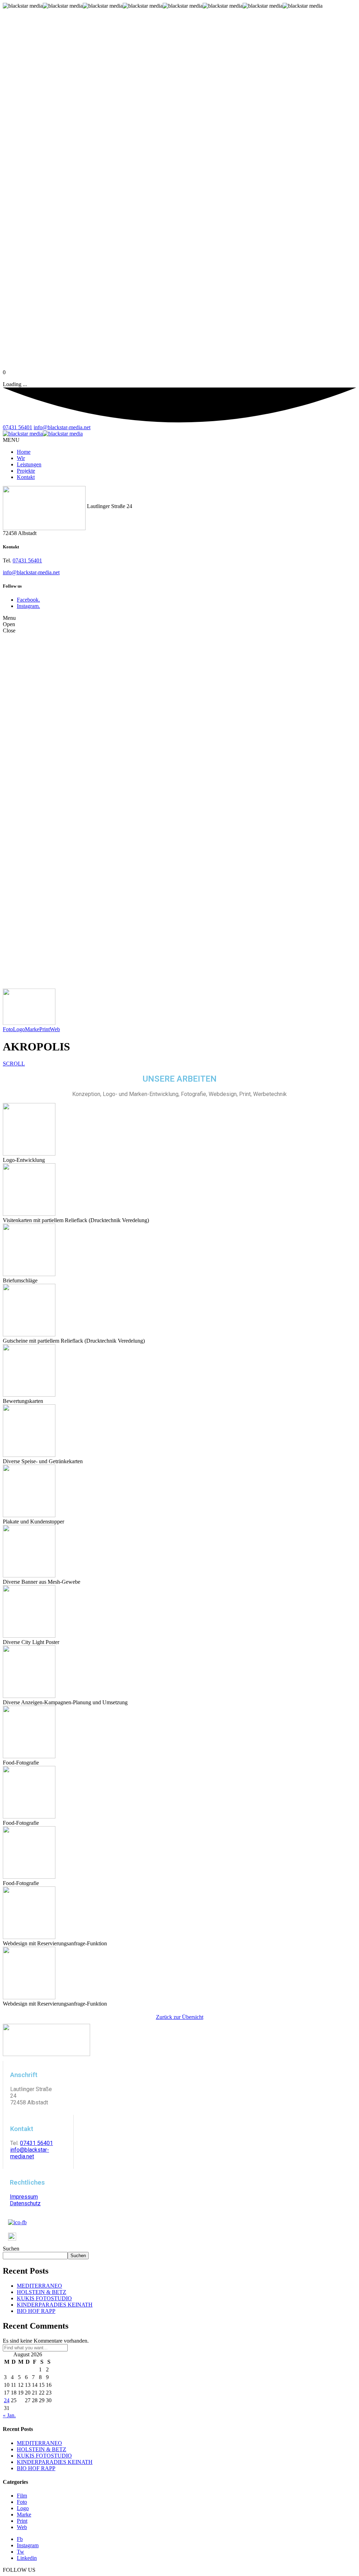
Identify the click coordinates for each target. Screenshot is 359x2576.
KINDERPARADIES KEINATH (55, 2305)
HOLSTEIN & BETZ (42, 2292)
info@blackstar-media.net (62, 427)
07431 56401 (18, 427)
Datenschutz (25, 2203)
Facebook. (28, 600)
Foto (8, 1029)
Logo (19, 1029)
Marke (32, 1029)
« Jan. (9, 2415)
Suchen (11, 2249)
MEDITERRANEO (39, 2286)
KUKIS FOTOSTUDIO (44, 2298)
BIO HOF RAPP (36, 2311)
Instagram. (28, 606)
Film (22, 2496)
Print (45, 1029)
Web (55, 1029)
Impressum (24, 2197)
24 (7, 2400)
